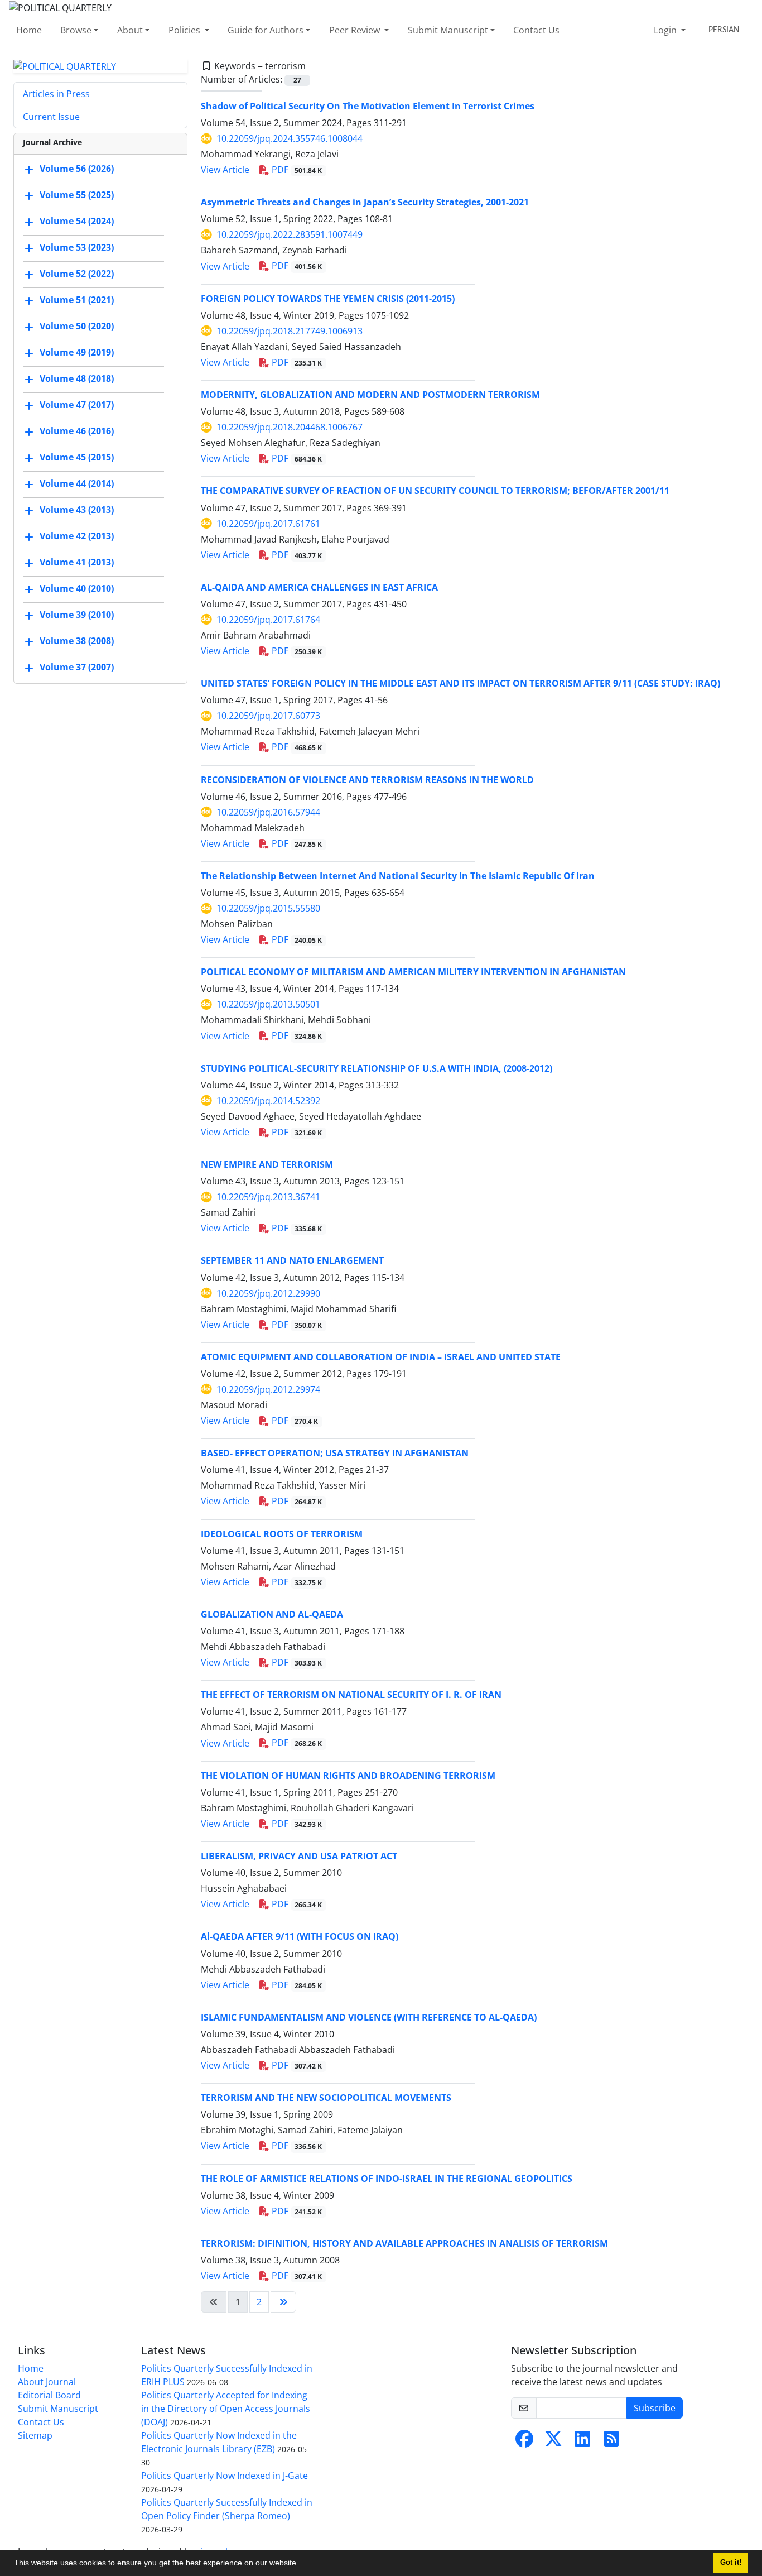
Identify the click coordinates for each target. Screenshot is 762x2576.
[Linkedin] (582, 2442)
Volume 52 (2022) (77, 274)
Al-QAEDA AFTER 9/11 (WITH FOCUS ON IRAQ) (300, 1936)
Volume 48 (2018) (77, 379)
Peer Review (356, 30)
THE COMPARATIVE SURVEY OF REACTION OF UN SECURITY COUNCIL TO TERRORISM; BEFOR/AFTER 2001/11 (435, 491)
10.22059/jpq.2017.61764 (268, 620)
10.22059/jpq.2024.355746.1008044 (290, 138)
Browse (76, 30)
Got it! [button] (731, 2563)
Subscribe (655, 2408)
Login (666, 30)
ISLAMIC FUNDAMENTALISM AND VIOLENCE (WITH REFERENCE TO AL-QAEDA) (369, 2017)
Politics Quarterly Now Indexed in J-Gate (225, 2476)
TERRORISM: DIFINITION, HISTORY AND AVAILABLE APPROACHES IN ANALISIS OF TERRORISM (404, 2243)
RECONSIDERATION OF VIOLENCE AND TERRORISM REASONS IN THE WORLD (367, 780)
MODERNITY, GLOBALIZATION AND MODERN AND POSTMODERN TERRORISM (370, 395)
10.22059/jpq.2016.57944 (268, 812)
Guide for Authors (266, 30)
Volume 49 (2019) (77, 353)
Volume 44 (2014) (77, 484)
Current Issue (51, 117)
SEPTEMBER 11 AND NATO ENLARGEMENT (292, 1260)
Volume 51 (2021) (77, 300)
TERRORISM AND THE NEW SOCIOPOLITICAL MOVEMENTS (326, 2098)
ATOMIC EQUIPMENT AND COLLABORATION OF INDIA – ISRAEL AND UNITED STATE (381, 1357)
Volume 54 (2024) (77, 222)
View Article (225, 170)
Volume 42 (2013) (77, 536)
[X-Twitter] (553, 2442)
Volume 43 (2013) (77, 510)
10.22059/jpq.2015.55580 (268, 908)
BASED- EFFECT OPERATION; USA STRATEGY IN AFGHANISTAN (335, 1453)
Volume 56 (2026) (77, 169)
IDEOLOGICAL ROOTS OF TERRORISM (282, 1534)
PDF (296, 170)
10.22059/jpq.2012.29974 (268, 1389)
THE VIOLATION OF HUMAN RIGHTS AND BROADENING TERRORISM (348, 1776)
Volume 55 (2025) (77, 195)
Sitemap (35, 2435)
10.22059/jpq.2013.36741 (268, 1197)
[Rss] (611, 2442)
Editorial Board (49, 2395)
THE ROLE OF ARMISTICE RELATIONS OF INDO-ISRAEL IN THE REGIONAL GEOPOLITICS (387, 2179)
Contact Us (536, 30)
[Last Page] (283, 2302)
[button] (302, 2564)
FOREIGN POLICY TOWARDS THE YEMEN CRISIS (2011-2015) (328, 299)
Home (29, 30)
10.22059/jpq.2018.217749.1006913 (290, 331)
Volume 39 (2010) (77, 615)
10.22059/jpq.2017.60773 (268, 716)
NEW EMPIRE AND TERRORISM (267, 1164)
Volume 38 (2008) (77, 641)
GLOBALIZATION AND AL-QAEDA (272, 1614)
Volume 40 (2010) (77, 589)
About (130, 30)
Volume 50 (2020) (77, 327)
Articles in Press (56, 94)
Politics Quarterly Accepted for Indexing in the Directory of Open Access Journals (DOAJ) (226, 2409)
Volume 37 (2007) (77, 668)
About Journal (47, 2382)
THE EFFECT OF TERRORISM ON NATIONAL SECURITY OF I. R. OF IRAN (351, 1695)
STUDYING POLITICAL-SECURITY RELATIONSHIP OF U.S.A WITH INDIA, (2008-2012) (377, 1068)
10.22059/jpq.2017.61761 (268, 524)
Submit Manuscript (448, 30)
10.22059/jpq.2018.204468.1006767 (290, 427)
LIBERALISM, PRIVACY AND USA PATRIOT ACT (299, 1856)
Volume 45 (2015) (77, 458)
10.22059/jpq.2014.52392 (268, 1101)
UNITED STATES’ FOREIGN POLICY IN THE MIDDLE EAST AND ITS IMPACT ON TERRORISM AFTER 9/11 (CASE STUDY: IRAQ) (460, 683)
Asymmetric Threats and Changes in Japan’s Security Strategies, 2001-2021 (365, 202)
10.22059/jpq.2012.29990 (268, 1293)
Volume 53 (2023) (77, 248)
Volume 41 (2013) (77, 563)
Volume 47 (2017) (77, 405)
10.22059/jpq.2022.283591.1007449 (290, 234)
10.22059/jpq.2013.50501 (268, 1004)
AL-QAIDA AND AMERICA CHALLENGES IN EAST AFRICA (319, 587)
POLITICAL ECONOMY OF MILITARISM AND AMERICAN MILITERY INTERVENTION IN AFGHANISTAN (413, 972)
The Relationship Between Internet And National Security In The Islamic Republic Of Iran (398, 876)
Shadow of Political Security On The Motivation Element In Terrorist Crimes (368, 106)
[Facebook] (524, 2442)
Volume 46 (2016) (77, 431)
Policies (185, 30)
